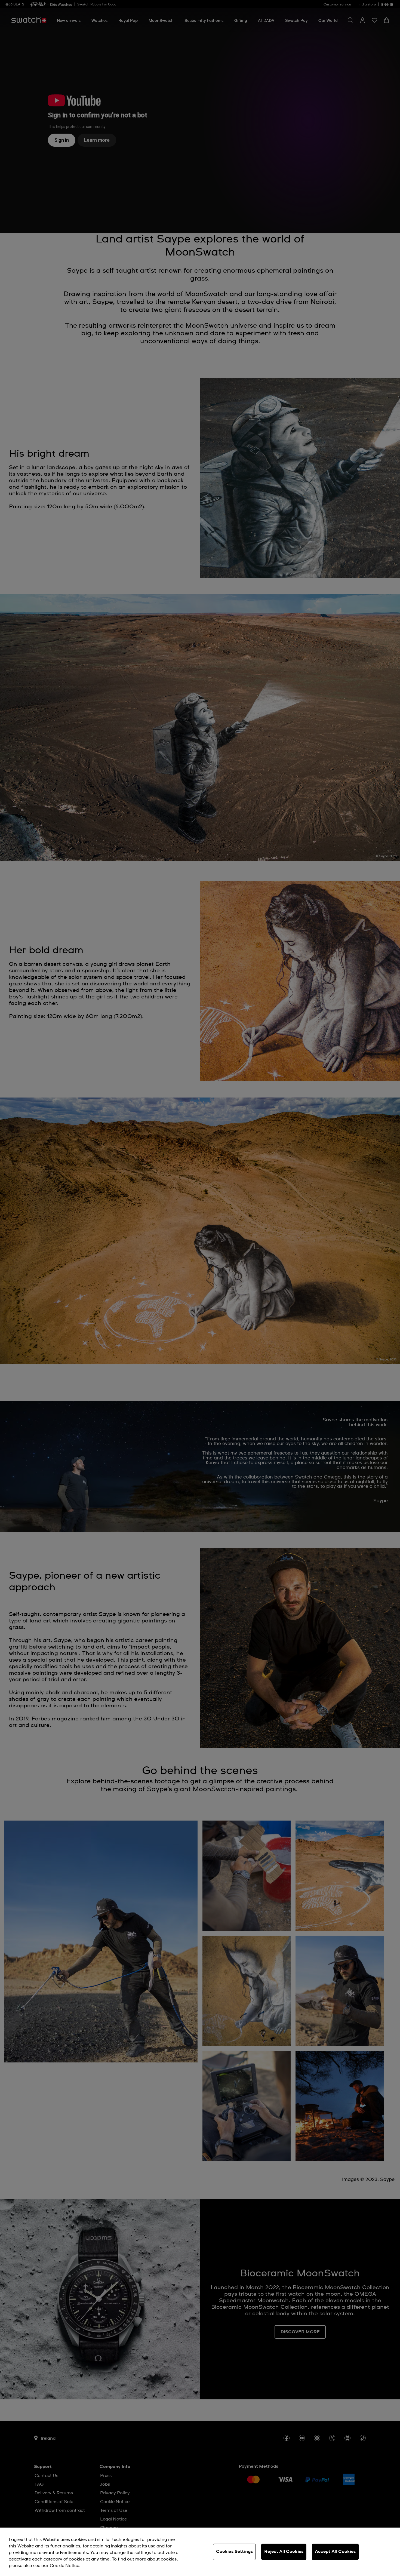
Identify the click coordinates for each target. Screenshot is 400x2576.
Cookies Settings (235, 2552)
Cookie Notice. (65, 2566)
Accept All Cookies (335, 2552)
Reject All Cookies (284, 2552)
